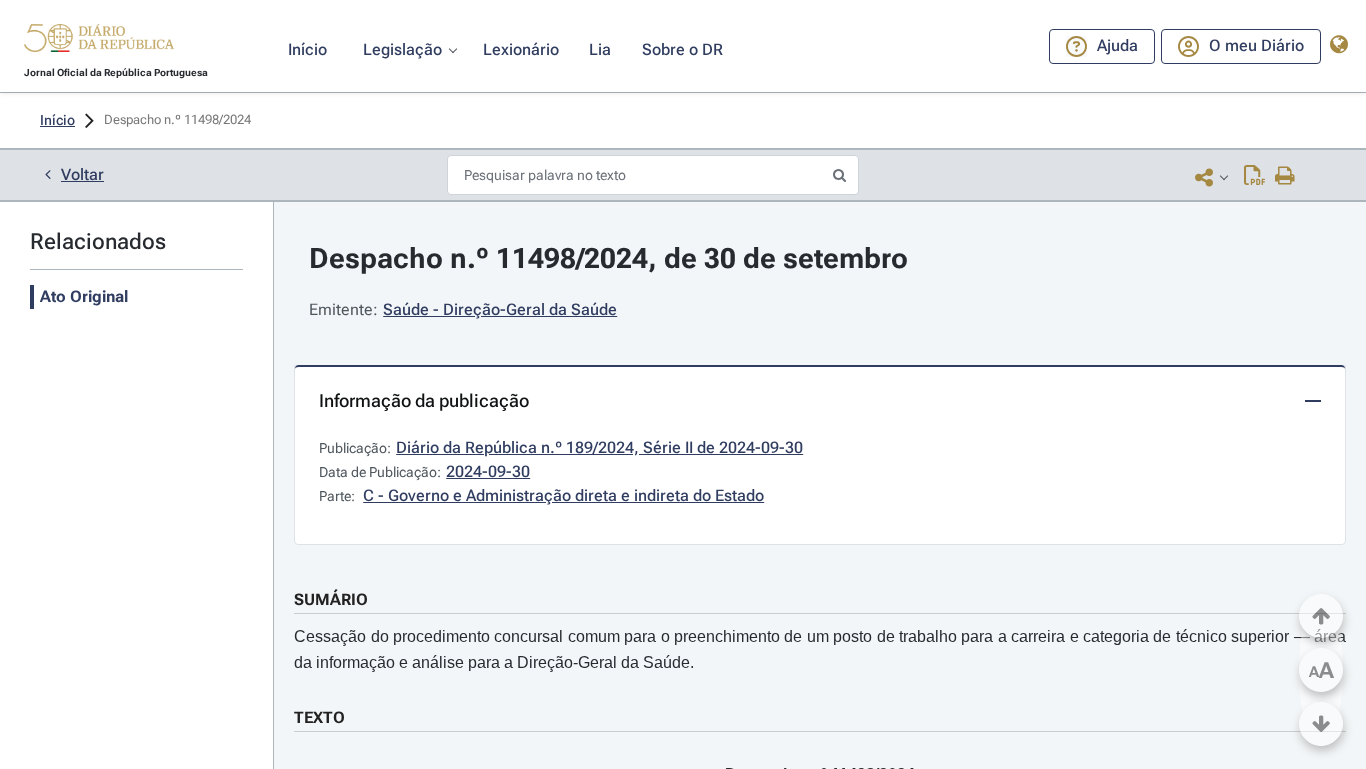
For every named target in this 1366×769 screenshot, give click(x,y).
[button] (99, 41)
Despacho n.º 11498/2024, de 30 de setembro (608, 258)
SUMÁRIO (331, 599)
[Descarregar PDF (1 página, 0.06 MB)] (1254, 177)
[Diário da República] (99, 42)
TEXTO (319, 717)
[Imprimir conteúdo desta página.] (1285, 177)
